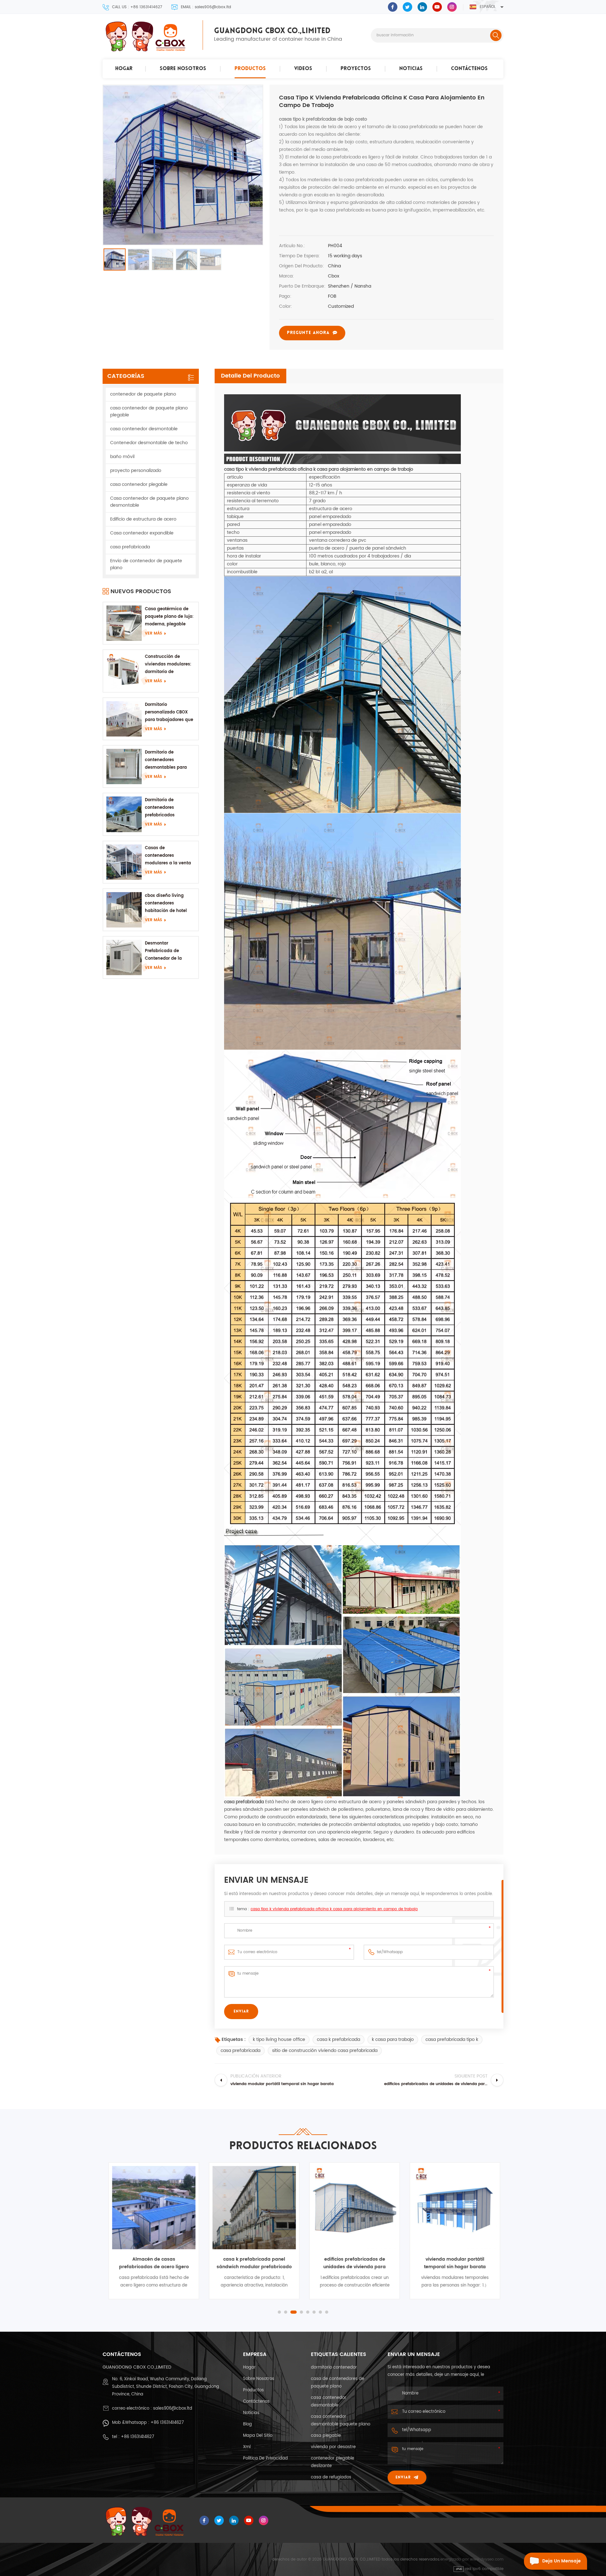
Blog (247, 2424)
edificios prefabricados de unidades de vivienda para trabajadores (353, 2263)
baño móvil (122, 457)
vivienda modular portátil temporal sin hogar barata (454, 2263)
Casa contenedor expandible (142, 533)
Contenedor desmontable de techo (149, 443)
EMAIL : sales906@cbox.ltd (206, 7)
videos (303, 69)
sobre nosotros (183, 69)
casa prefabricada (241, 2051)
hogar (124, 69)
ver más (153, 633)
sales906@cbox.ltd (173, 2409)
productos (250, 69)
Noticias (411, 69)
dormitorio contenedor (334, 2367)
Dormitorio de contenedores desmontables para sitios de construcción (168, 760)
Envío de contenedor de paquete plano (146, 564)
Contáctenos (469, 69)
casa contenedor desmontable (144, 429)
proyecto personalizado (136, 471)
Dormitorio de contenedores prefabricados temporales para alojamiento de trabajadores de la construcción (165, 808)
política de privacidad (265, 2458)
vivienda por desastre (333, 2447)
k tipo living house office (279, 2039)
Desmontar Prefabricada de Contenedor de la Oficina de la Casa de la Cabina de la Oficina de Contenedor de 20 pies (170, 951)
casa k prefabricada (339, 2039)
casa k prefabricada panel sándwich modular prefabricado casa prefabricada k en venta (253, 2263)
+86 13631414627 (167, 2423)
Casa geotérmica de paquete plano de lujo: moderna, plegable (169, 617)
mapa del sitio (258, 2436)
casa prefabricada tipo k (452, 2039)
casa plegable (326, 2436)
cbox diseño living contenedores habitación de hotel (166, 903)
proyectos (356, 69)
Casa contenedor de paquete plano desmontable (149, 502)
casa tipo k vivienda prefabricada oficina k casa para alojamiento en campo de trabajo (334, 1909)
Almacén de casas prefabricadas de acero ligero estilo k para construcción (153, 2263)
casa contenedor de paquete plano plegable (149, 411)
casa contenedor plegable (139, 484)
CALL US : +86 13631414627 (137, 7)
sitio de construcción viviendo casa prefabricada (325, 2051)
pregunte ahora (308, 333)
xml (247, 2447)
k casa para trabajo (393, 2039)
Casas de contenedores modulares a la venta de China (168, 856)
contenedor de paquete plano (143, 394)
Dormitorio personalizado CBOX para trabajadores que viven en (169, 713)
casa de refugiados (331, 2477)
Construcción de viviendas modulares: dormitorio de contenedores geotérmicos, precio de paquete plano (169, 665)
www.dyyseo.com (487, 2559)
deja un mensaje (561, 2561)
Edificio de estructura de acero (143, 519)
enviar (403, 2478)
